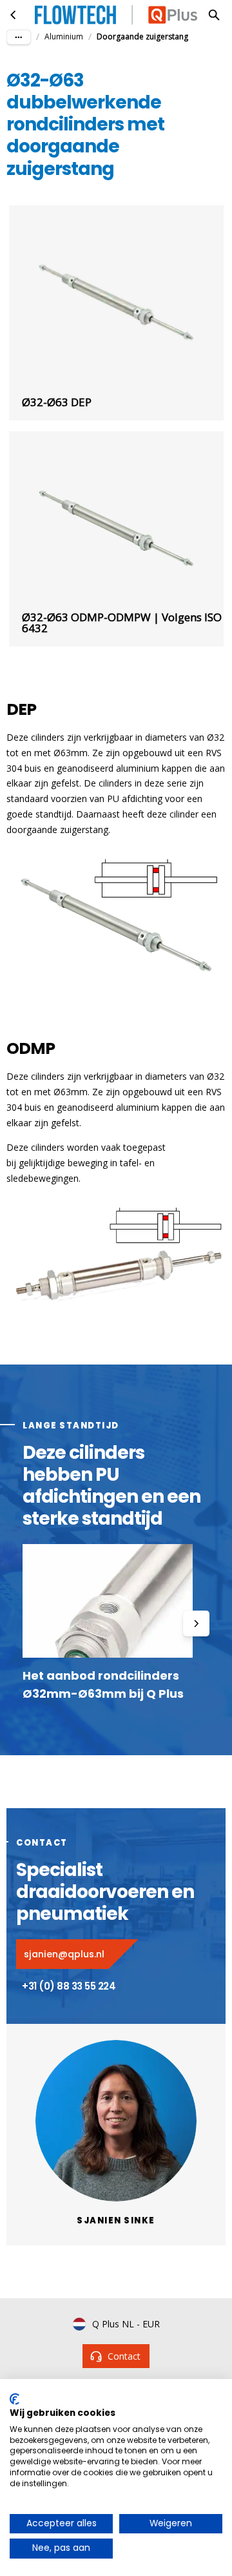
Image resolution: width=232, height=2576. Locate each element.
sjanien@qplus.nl (64, 1954)
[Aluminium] (14, 15)
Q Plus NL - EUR (126, 2324)
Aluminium (64, 36)
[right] (196, 1623)
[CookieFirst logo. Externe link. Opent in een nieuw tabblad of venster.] (15, 2399)
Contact (124, 2356)
